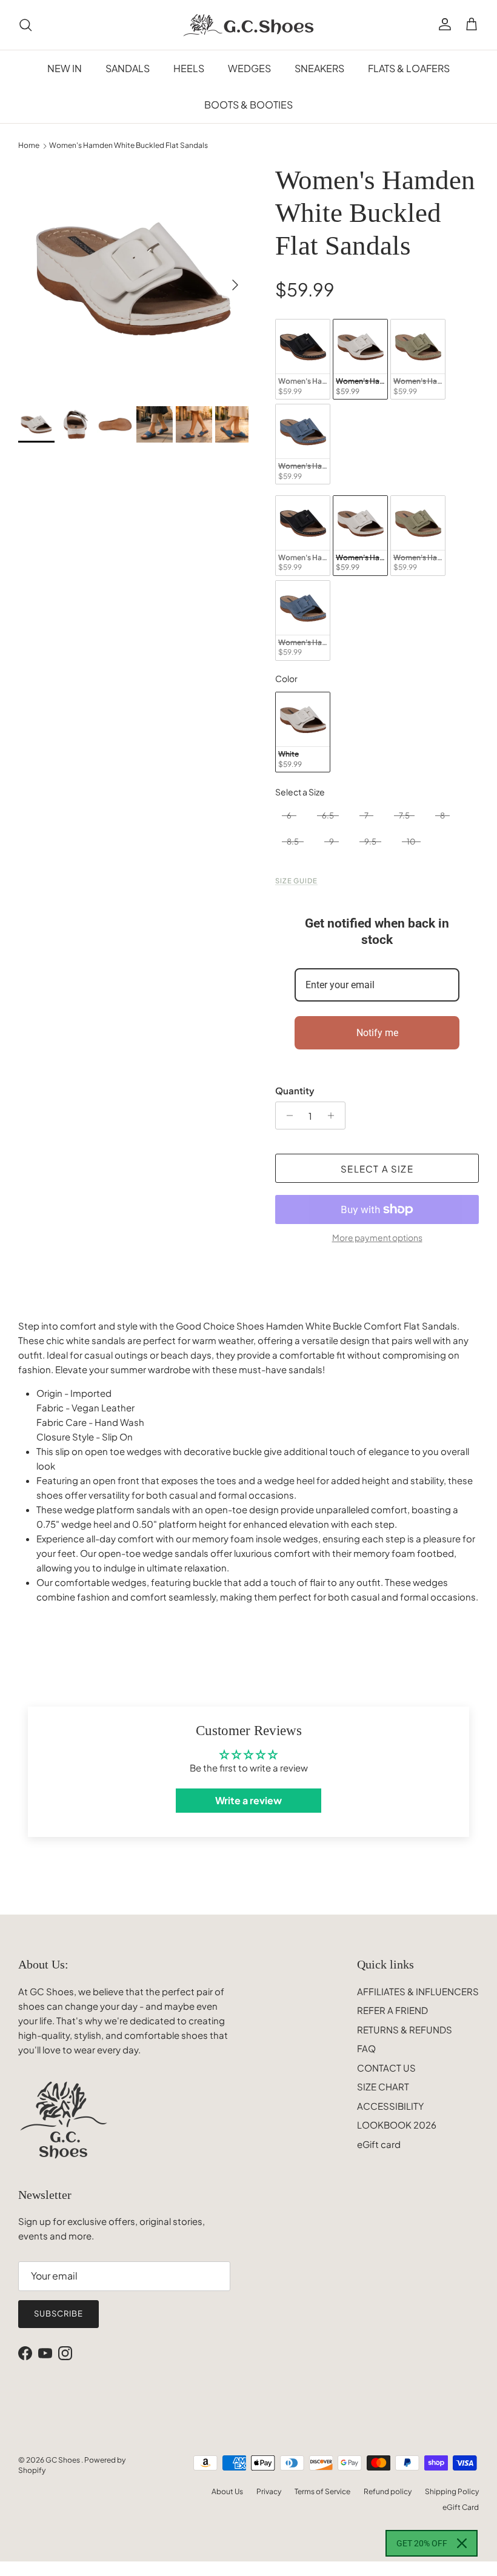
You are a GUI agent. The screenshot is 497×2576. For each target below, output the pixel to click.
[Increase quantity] (334, 1116)
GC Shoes (63, 2460)
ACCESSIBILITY (390, 2106)
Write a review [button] (248, 1800)
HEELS (189, 68)
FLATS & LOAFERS (409, 68)
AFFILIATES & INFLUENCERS (418, 1991)
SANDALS (128, 68)
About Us (227, 2491)
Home (29, 146)
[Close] (462, 2543)
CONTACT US (386, 2068)
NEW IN (65, 68)
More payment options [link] (377, 1238)
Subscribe (58, 2313)
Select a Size (300, 792)
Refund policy (388, 2491)
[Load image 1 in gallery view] (133, 279)
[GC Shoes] (249, 25)
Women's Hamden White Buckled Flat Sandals (128, 146)
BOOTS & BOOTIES (248, 105)
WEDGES (249, 68)
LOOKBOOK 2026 (397, 2125)
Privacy (269, 2491)
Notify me (377, 1033)
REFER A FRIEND (392, 2010)
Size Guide (296, 880)
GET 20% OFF (422, 2543)
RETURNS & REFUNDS (405, 2029)
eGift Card (461, 2507)
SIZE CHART (383, 2086)
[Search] (25, 25)
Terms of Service (322, 2491)
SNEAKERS (319, 68)
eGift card (379, 2144)
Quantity (295, 1090)
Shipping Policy (452, 2491)
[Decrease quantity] (286, 1116)
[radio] (303, 359)
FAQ (366, 2048)
